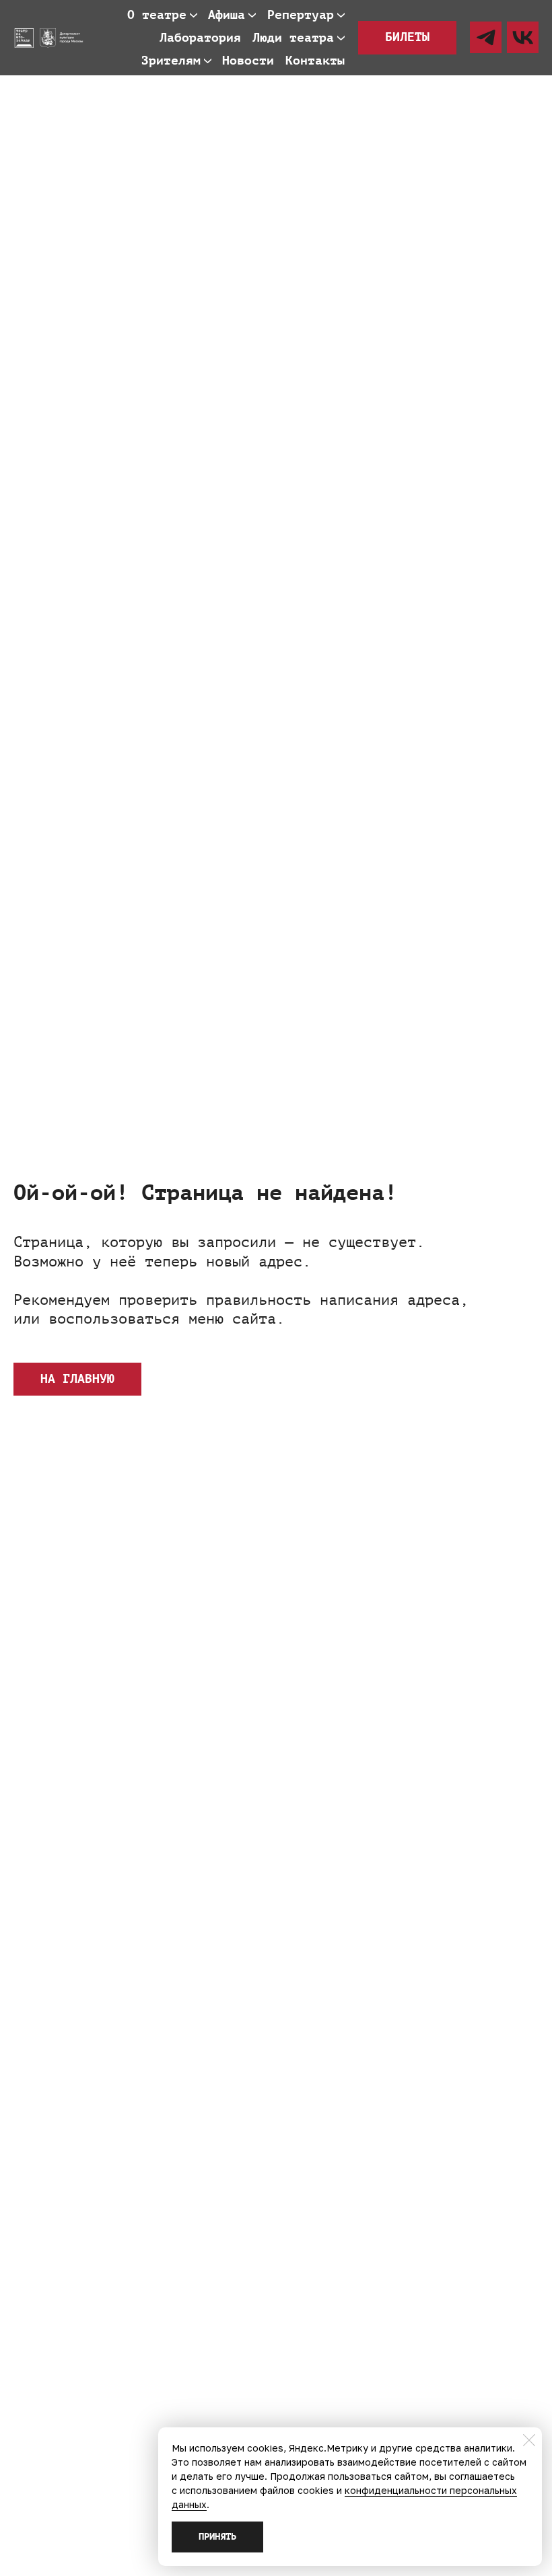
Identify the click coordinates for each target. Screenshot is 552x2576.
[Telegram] (486, 37)
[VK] (523, 37)
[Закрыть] (529, 2440)
